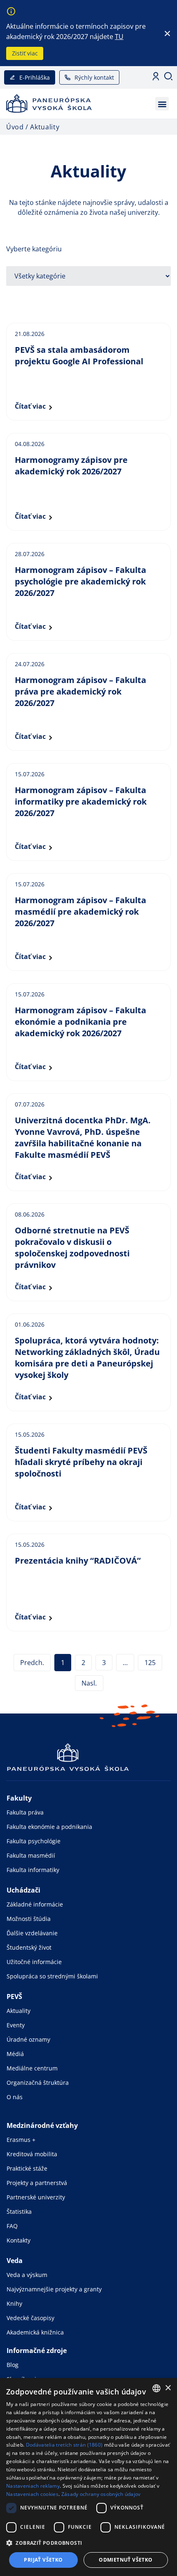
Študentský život (29, 1947)
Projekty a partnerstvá (37, 2183)
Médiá (15, 2054)
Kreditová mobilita (32, 2154)
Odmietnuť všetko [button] (126, 2560)
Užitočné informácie (34, 1962)
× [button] (168, 2388)
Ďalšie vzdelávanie (32, 1933)
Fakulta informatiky (33, 1870)
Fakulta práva (25, 1812)
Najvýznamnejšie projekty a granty (54, 2289)
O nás (15, 2097)
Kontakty (19, 2240)
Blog (13, 2365)
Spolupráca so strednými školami (52, 1976)
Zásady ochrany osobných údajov (101, 2494)
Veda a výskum (27, 2275)
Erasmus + (21, 2140)
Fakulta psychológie (34, 1841)
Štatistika (19, 2211)
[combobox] (156, 2388)
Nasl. (89, 1683)
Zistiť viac (25, 53)
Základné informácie (35, 1904)
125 (152, 1661)
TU (119, 37)
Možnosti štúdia (29, 1919)
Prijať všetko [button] (43, 2560)
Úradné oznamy (28, 2039)
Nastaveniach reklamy (33, 2486)
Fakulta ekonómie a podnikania (49, 1827)
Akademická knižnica (35, 2332)
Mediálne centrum (32, 2068)
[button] (162, 104)
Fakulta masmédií (31, 1855)
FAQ (12, 2226)
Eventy (16, 2025)
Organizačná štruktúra (38, 2083)
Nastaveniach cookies (32, 2494)
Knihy (14, 2303)
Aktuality (19, 2011)
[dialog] (88, 2477)
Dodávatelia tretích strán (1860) (64, 2445)
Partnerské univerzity (36, 2197)
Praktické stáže (27, 2168)
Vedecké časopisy (30, 2318)
